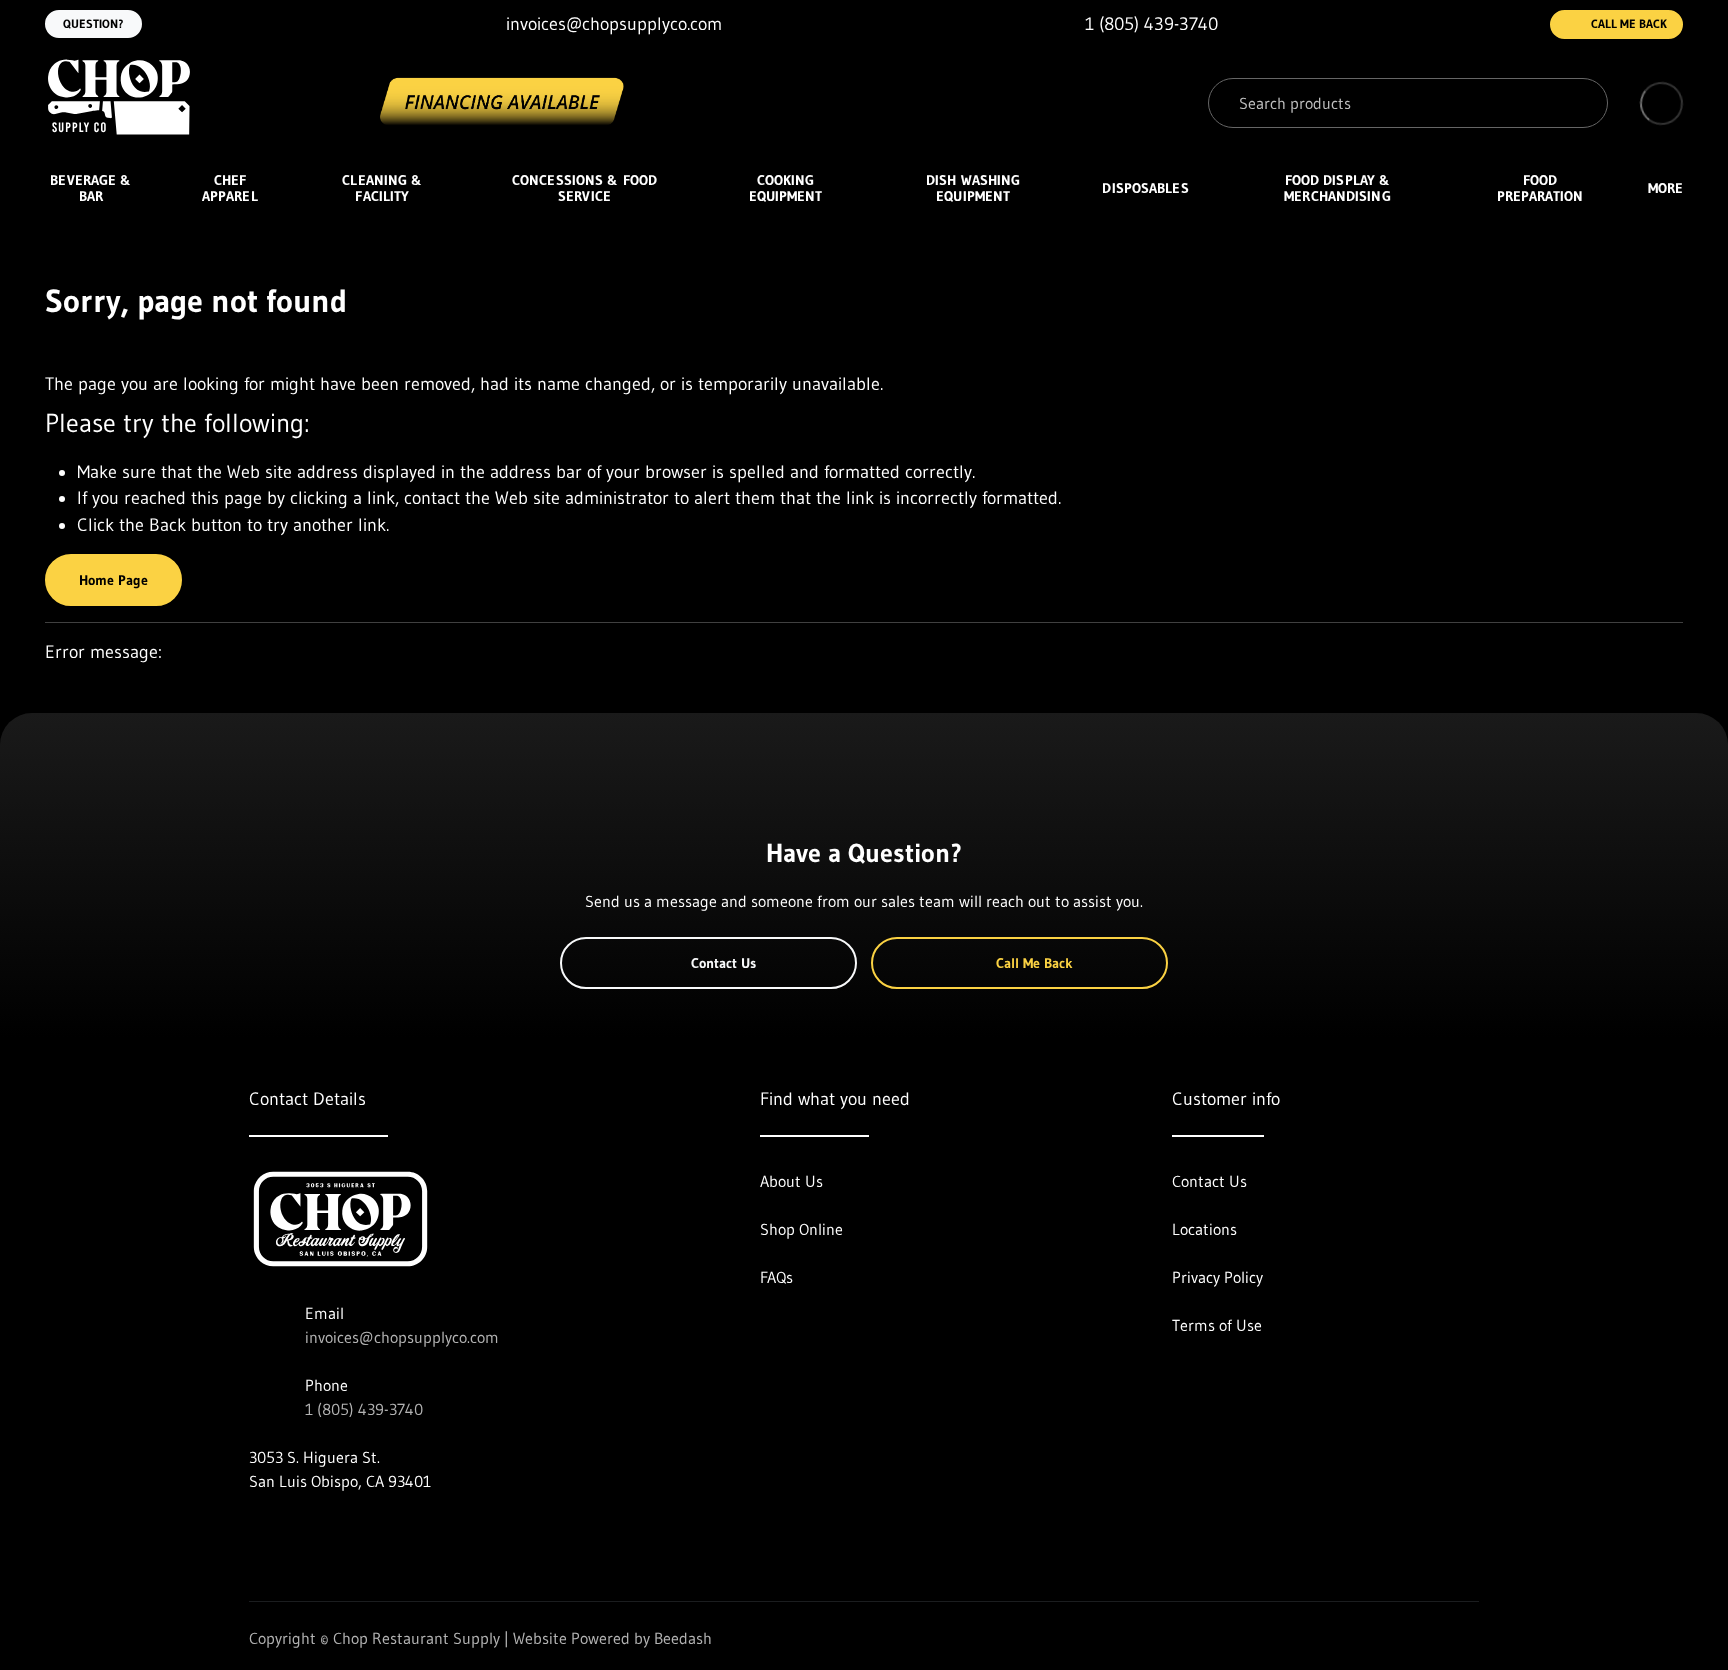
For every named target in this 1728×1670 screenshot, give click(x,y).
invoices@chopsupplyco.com (402, 1337)
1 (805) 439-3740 (364, 1409)
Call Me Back (1629, 23)
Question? (93, 23)
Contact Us (723, 963)
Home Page (113, 580)
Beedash (683, 1638)
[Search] (1578, 103)
